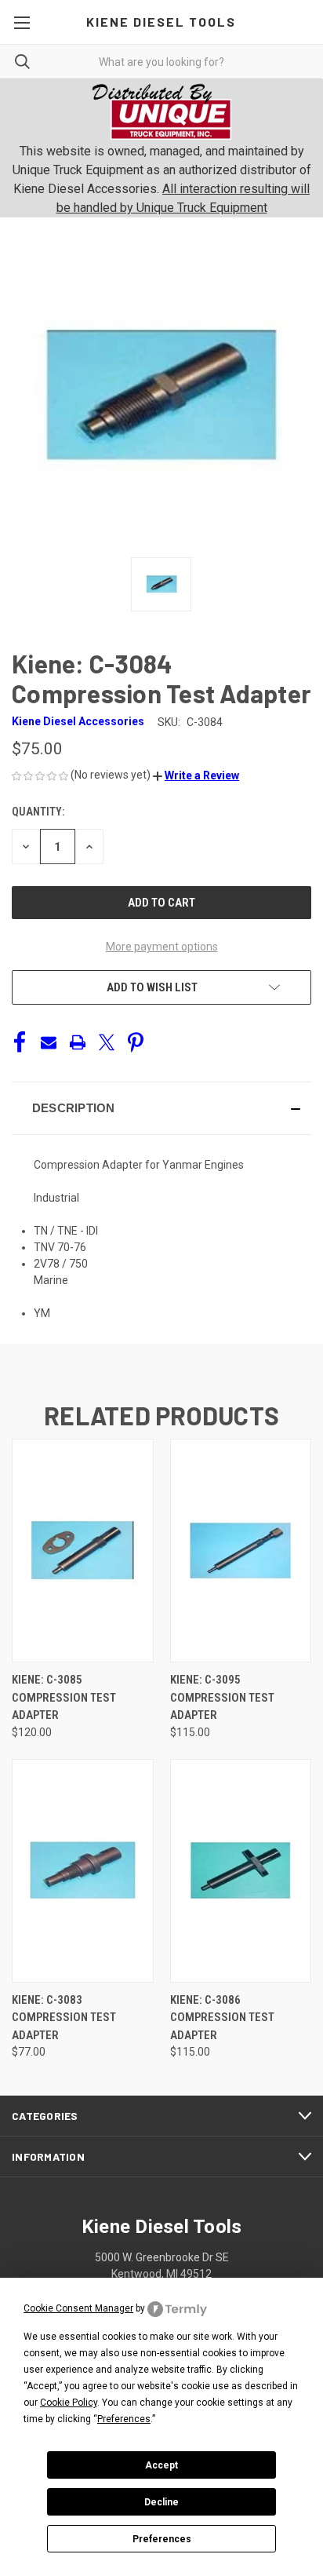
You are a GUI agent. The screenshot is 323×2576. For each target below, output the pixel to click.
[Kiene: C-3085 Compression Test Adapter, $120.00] (83, 1551)
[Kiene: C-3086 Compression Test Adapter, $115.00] (241, 1871)
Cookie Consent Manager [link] (78, 2308)
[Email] (49, 1042)
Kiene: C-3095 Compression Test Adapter (222, 1697)
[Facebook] (20, 1042)
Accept (161, 2465)
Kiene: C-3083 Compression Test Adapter (64, 2018)
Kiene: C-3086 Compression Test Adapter (222, 2018)
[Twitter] (107, 1042)
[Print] (78, 1042)
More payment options (162, 947)
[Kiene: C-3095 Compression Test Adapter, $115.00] (241, 1551)
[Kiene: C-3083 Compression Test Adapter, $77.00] (83, 1871)
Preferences (162, 2539)
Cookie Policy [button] (69, 2403)
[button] (196, 775)
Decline (161, 2502)
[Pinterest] (136, 1042)
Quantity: (38, 812)
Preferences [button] (124, 2419)
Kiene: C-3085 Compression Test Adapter (64, 1697)
